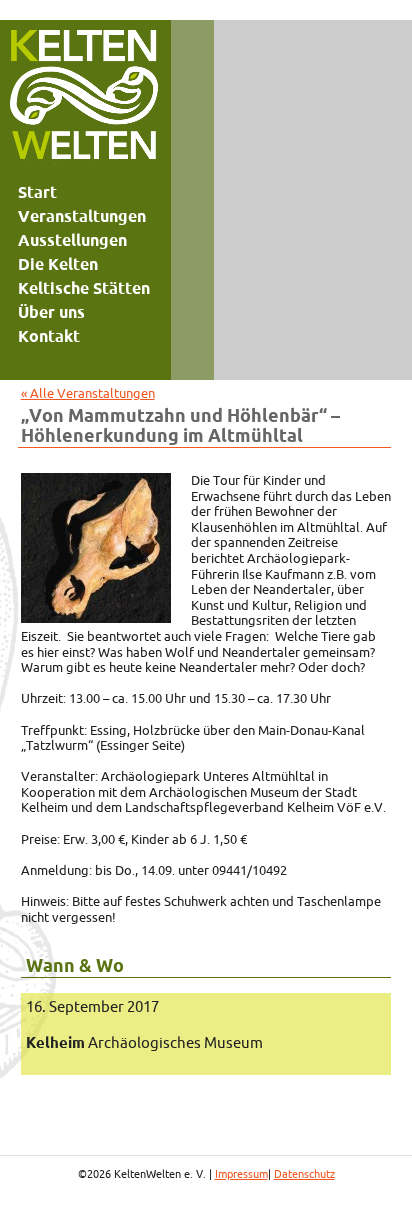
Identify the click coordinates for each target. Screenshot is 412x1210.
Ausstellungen (72, 240)
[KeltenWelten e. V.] (84, 100)
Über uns (51, 312)
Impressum (241, 1174)
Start (37, 192)
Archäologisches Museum (144, 1042)
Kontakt (49, 336)
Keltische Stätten (84, 288)
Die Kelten (58, 264)
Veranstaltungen (82, 216)
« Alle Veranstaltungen (88, 393)
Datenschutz (304, 1174)
